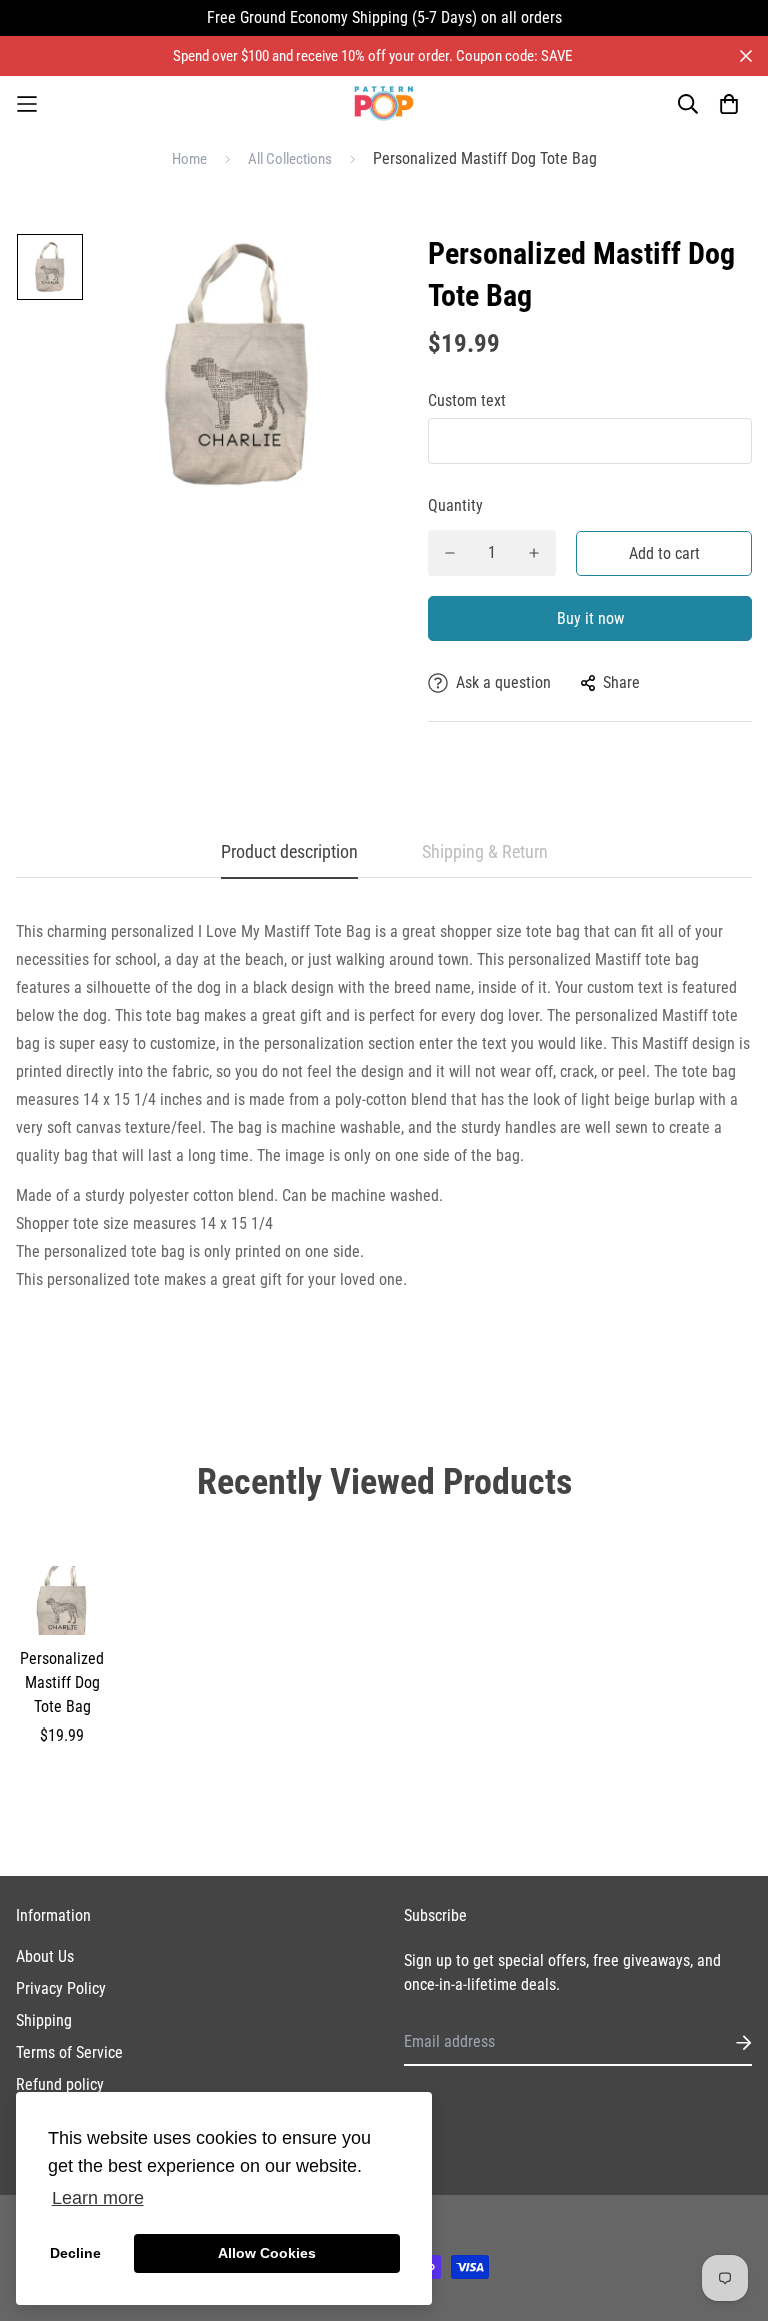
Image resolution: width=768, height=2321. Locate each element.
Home (189, 159)
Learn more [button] (98, 2198)
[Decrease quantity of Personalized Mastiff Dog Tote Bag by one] (450, 553)
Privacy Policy (61, 1988)
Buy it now (590, 618)
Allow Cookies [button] (267, 2253)
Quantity (455, 505)
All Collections (290, 159)
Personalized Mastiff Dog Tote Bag (62, 1682)
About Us (45, 1956)
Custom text (467, 400)
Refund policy (60, 2084)
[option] (50, 272)
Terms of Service (69, 2052)
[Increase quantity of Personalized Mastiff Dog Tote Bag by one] (534, 553)
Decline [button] (75, 2253)
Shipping (44, 2020)
